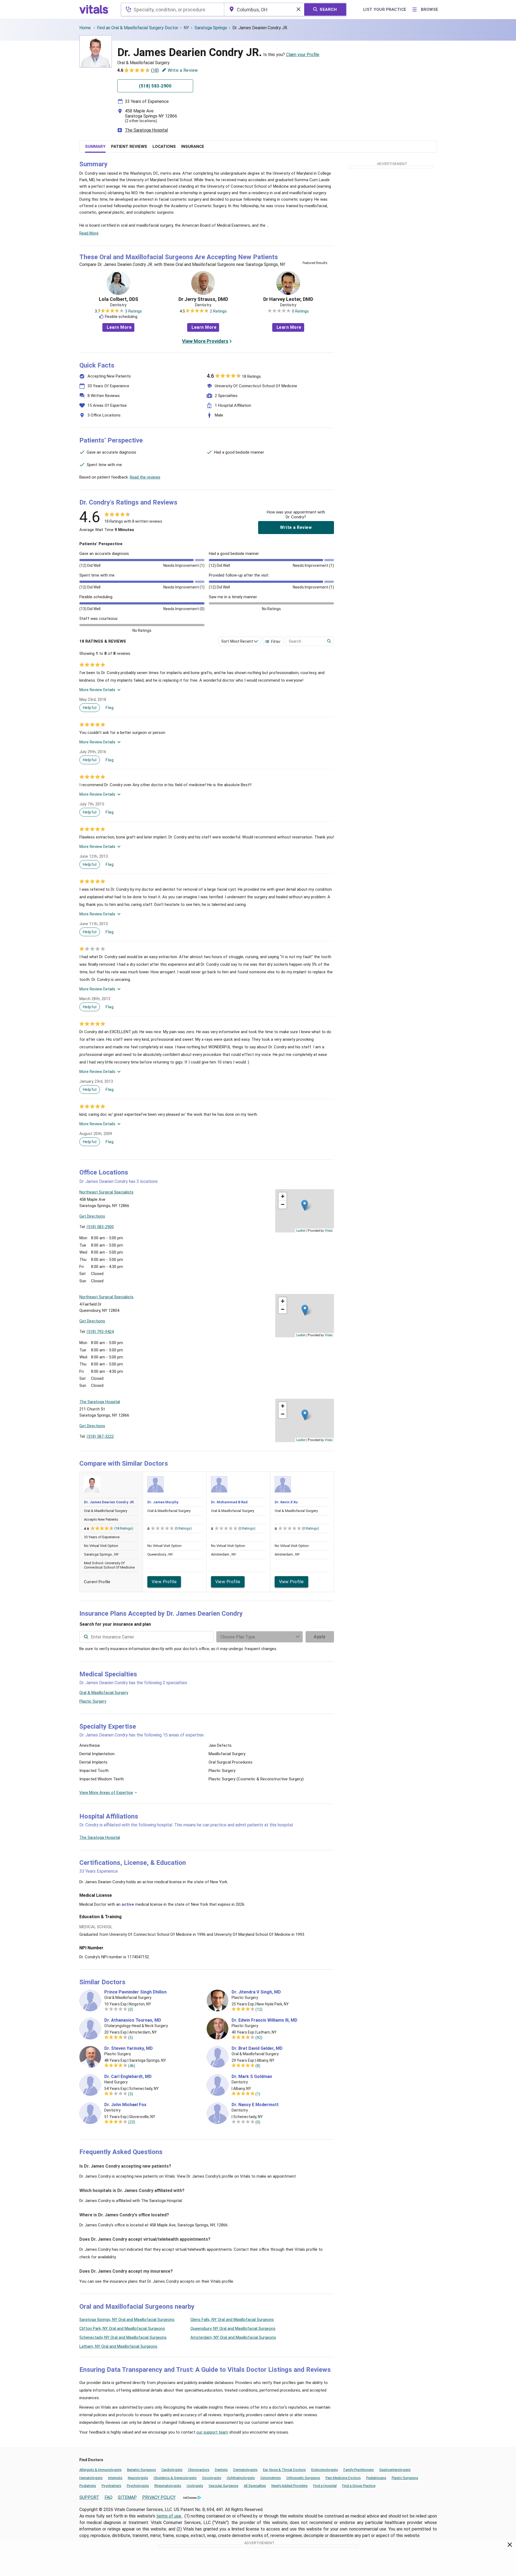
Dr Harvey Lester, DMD (288, 299)
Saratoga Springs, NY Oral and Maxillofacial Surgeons (127, 2320)
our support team (212, 2432)
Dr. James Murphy (163, 1502)
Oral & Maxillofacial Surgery (104, 1693)
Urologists (195, 2486)
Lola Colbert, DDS (119, 299)
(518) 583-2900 (100, 1227)
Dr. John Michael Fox (125, 2105)
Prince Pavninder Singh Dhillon (135, 1992)
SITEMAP (127, 2497)
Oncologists (212, 2478)
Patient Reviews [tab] (129, 147)
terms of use (169, 2516)
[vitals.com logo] (94, 9)
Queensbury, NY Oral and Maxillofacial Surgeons (233, 2328)
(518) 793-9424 (100, 1332)
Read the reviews (145, 477)
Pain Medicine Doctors (343, 2478)
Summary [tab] (95, 147)
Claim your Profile (303, 55)
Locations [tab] (164, 147)
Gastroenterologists (395, 2470)
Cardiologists (172, 2470)
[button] (305, 1205)
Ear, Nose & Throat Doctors (284, 2470)
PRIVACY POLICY (159, 2497)
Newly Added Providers (290, 2486)
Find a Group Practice (359, 2486)
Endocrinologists (325, 2470)
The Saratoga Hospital (146, 130)
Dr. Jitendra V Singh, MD (256, 1992)
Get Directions (92, 1216)
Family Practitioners (359, 2470)
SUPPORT (89, 2497)
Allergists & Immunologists (100, 2470)
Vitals (329, 1230)
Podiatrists (88, 2486)
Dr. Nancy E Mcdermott (255, 2105)
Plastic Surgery (93, 1701)
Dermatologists (245, 2470)
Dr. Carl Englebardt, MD (128, 2077)
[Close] (510, 2546)
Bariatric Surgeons (142, 2470)
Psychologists (138, 2486)
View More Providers (205, 341)
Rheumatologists (168, 2486)
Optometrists (271, 2478)
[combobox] (172, 9)
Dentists (221, 2470)
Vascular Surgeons (223, 2486)
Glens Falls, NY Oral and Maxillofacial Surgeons (232, 2320)
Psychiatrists (111, 2486)
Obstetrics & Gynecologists (175, 2478)
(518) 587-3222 (100, 1436)
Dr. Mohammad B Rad (229, 1502)
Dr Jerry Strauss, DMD (203, 299)
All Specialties (255, 2486)
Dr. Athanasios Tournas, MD (133, 2020)
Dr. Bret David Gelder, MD (257, 2048)
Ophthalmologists (241, 2478)
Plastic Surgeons (405, 2478)
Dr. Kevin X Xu (286, 1502)
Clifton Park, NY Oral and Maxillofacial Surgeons (122, 2328)
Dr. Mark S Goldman (252, 2077)
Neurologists (138, 2478)
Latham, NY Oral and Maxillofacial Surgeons (118, 2346)
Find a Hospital (325, 2486)
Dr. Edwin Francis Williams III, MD (265, 2020)
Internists (115, 2478)
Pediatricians (376, 2478)
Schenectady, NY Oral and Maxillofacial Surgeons (123, 2337)
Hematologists (91, 2478)
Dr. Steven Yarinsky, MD (129, 2048)
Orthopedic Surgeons (303, 2478)
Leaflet (301, 1230)
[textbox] (172, 9)
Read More (89, 233)
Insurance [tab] (193, 147)
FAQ (108, 2497)
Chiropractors (199, 2470)
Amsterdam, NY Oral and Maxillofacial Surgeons (233, 2337)
